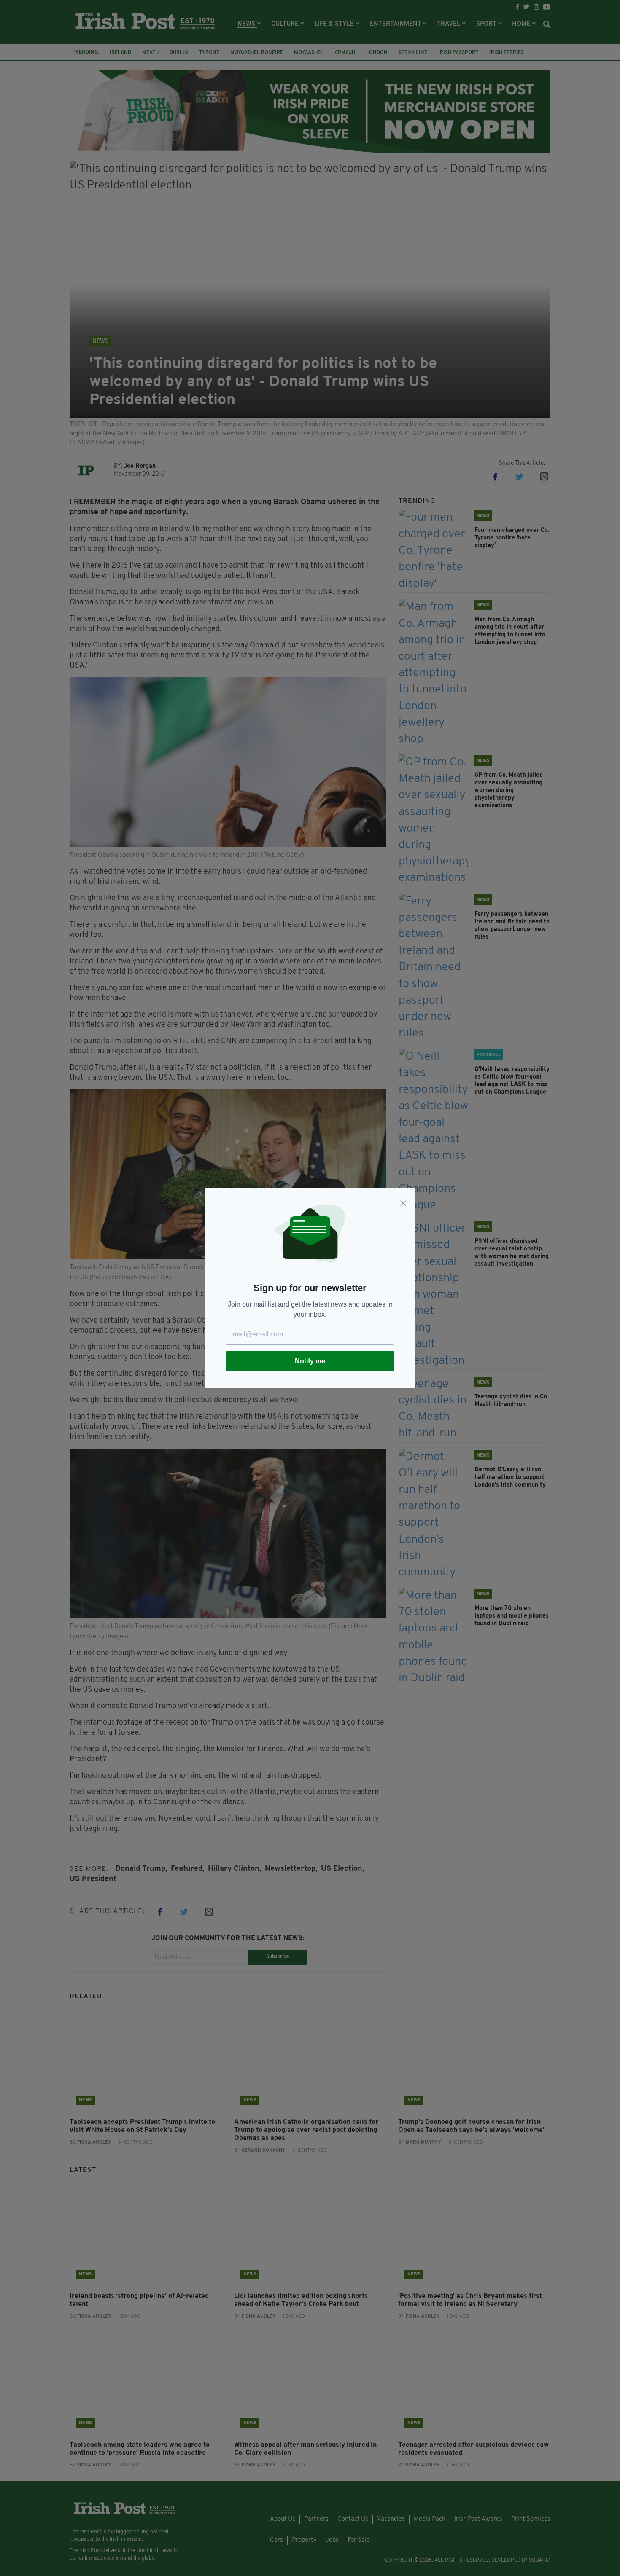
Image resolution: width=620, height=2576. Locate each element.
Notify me (310, 1361)
